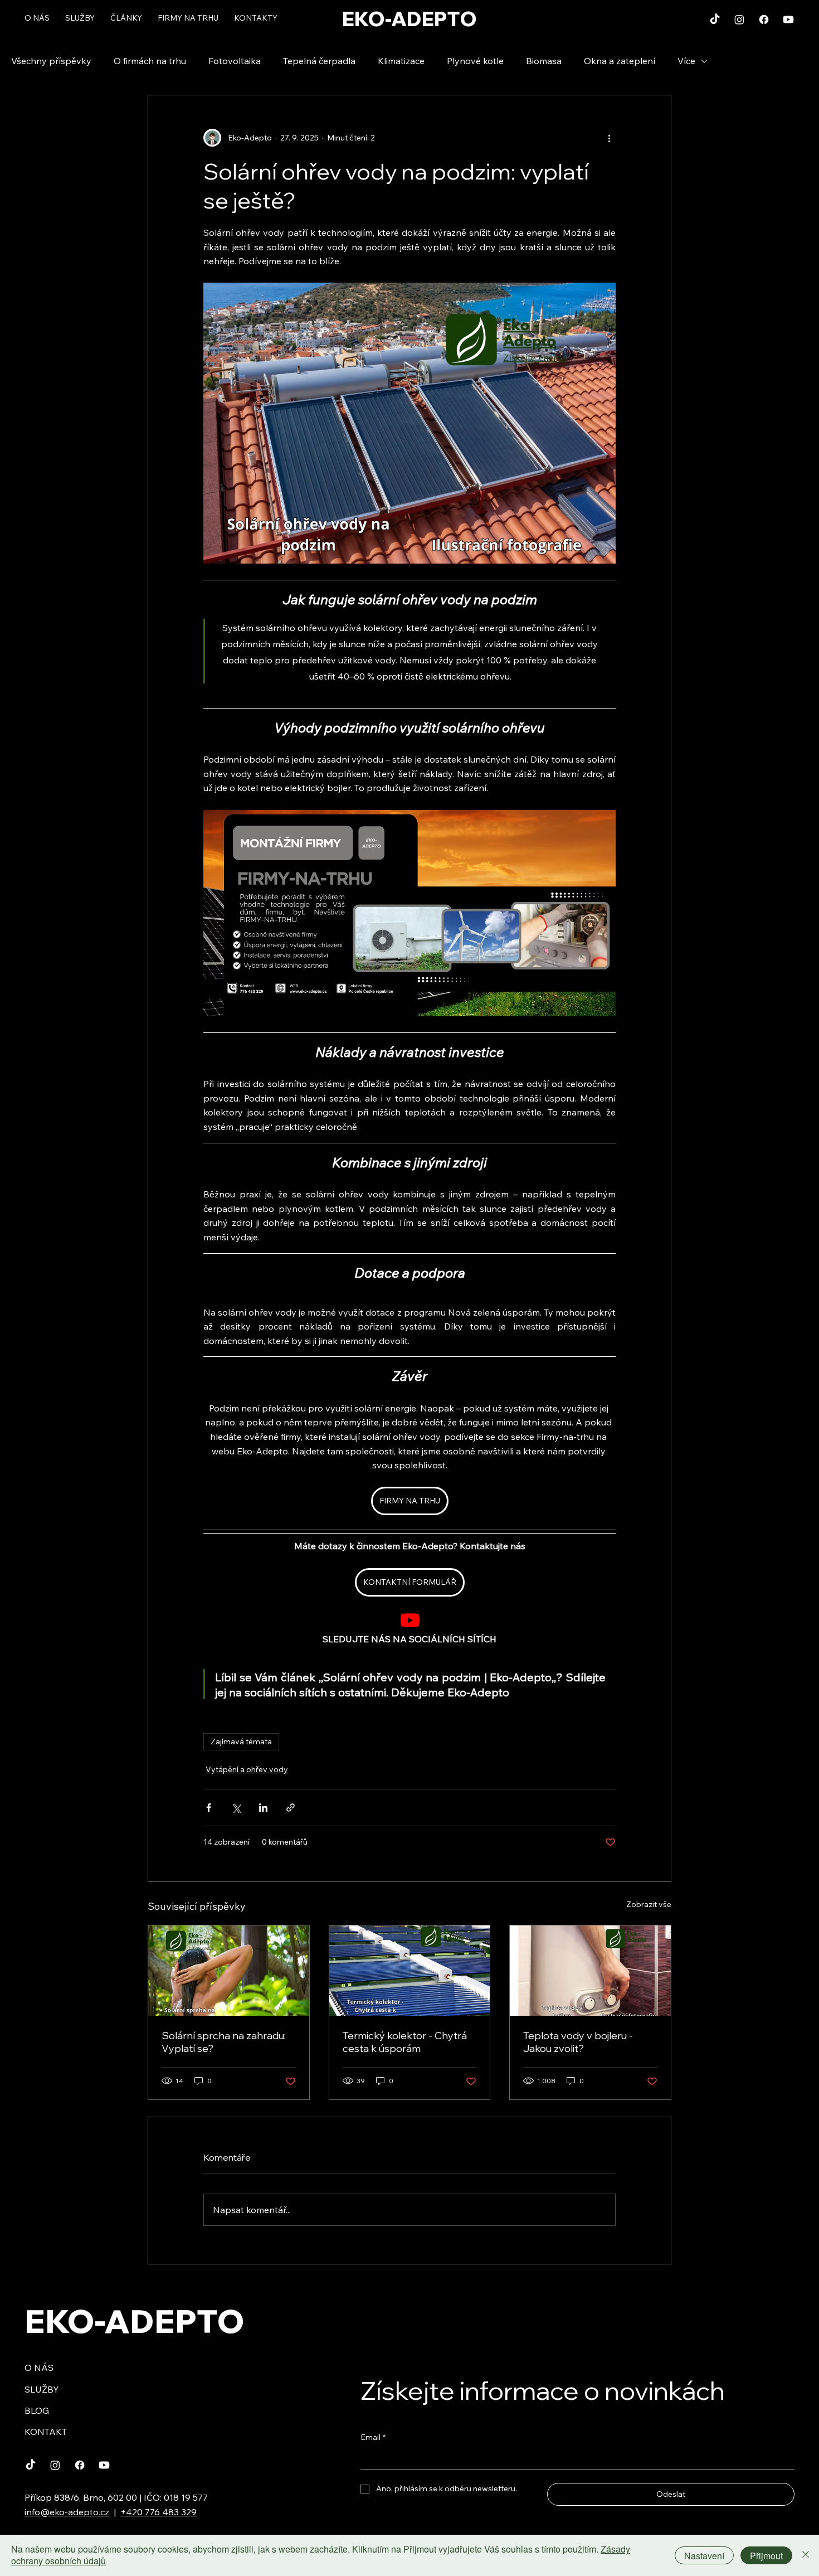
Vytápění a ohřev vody (247, 1769)
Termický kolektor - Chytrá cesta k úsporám (405, 2042)
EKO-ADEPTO (409, 19)
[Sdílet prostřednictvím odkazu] (291, 1808)
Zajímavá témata (241, 1741)
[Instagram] (739, 20)
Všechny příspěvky (51, 61)
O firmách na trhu (150, 61)
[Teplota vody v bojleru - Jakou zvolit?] (590, 1971)
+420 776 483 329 (159, 2512)
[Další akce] (609, 138)
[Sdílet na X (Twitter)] (236, 1808)
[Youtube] (788, 20)
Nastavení (704, 2556)
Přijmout (766, 2556)
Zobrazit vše (649, 1904)
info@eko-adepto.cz (67, 2512)
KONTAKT (46, 2432)
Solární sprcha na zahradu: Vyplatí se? (224, 2042)
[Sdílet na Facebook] (209, 1808)
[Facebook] (764, 20)
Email (373, 2437)
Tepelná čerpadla (319, 61)
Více (686, 61)
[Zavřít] (806, 2555)
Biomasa (544, 61)
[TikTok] (715, 20)
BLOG (37, 2410)
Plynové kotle (475, 61)
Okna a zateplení (620, 61)
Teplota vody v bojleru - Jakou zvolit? (578, 2042)
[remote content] (410, 1621)
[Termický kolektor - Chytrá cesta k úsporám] (410, 1971)
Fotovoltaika (235, 61)
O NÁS (39, 2368)
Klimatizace (401, 61)
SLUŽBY (42, 2389)
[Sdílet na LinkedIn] (263, 1808)
